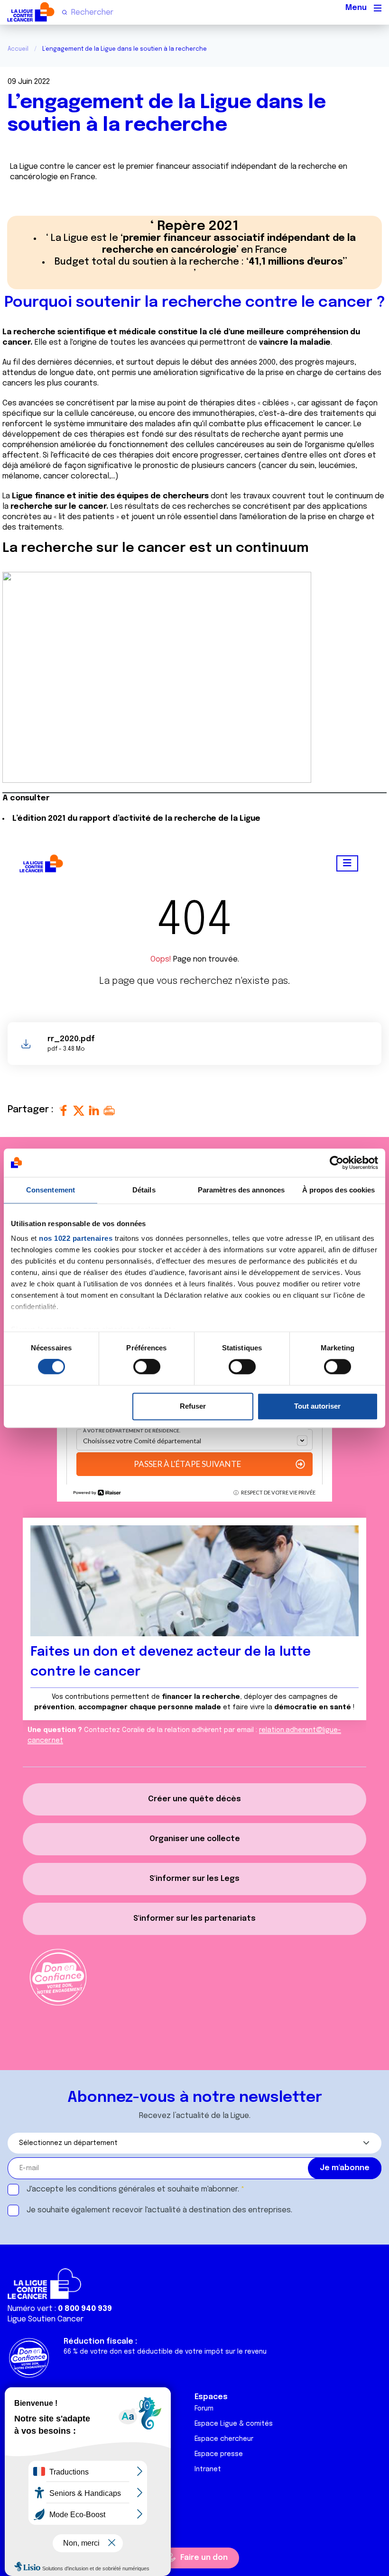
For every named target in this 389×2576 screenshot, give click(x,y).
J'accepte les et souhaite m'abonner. (133, 2189)
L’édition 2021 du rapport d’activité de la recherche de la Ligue (136, 819)
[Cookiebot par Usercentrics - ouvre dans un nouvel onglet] (337, 1163)
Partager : (32, 1110)
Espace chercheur (224, 2439)
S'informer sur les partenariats (194, 1919)
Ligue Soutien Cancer (46, 2319)
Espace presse (219, 2454)
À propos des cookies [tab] (339, 1190)
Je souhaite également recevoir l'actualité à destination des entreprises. (159, 2210)
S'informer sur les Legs (194, 1879)
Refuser (193, 1406)
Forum (204, 2409)
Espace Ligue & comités (234, 2424)
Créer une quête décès (194, 1799)
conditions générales (117, 2189)
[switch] (147, 1367)
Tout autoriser (317, 1406)
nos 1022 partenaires (76, 1238)
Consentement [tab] (51, 1190)
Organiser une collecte (195, 1839)
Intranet (208, 2469)
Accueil (18, 49)
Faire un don (204, 2558)
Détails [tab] (144, 1190)
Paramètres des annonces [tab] (241, 1190)
